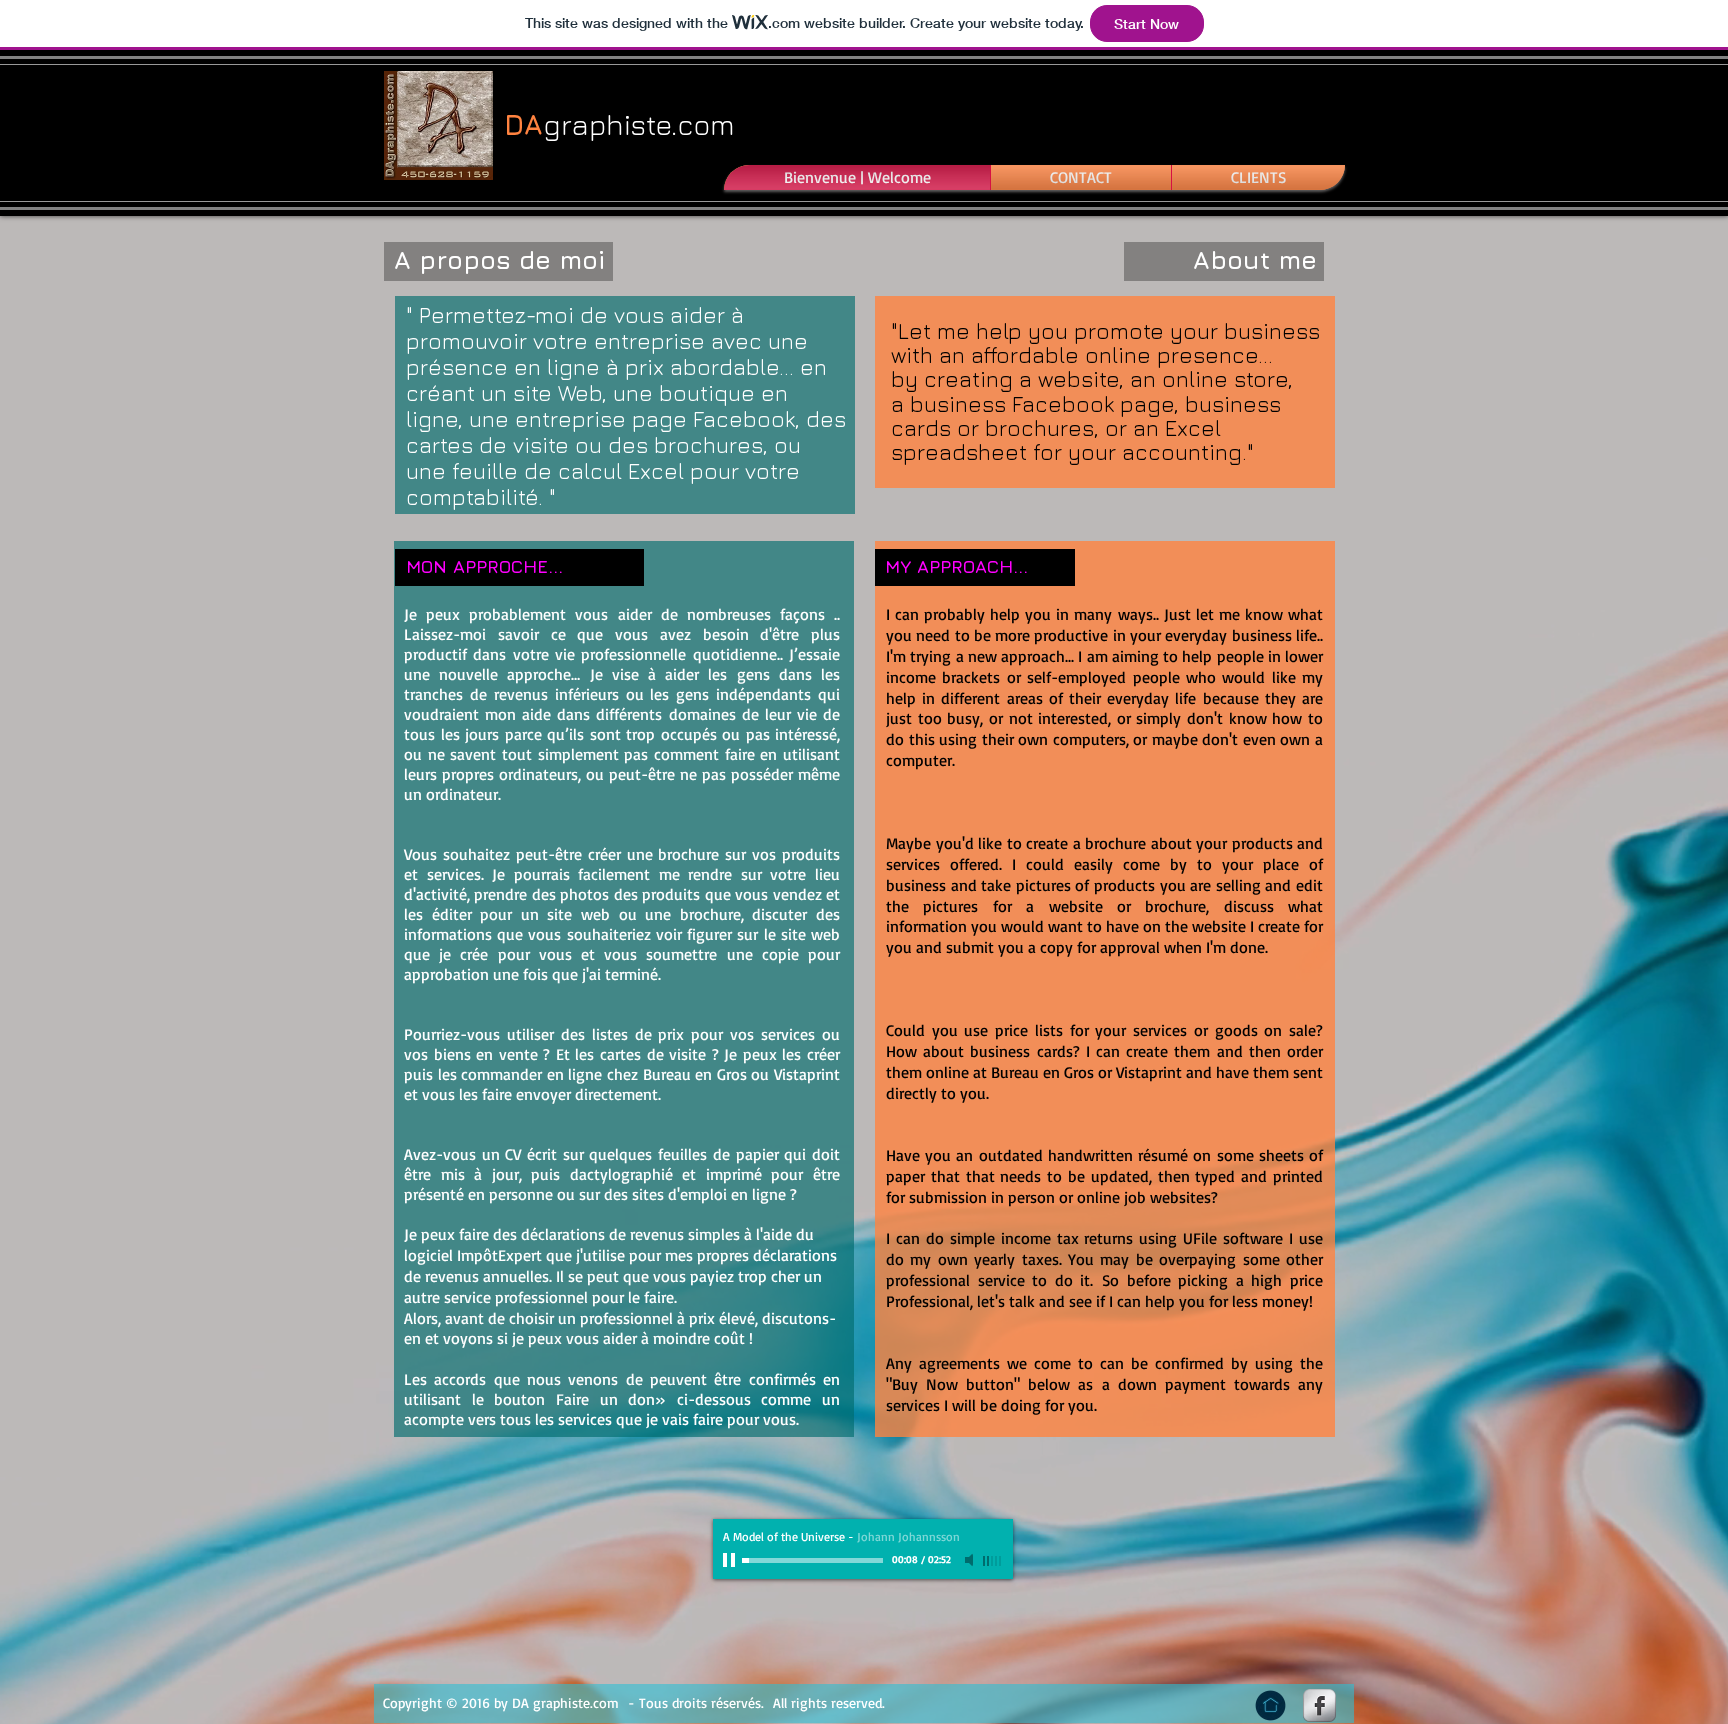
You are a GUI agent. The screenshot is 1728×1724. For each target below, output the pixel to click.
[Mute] (971, 1560)
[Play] (731, 1560)
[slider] (993, 1561)
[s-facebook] (1319, 1705)
